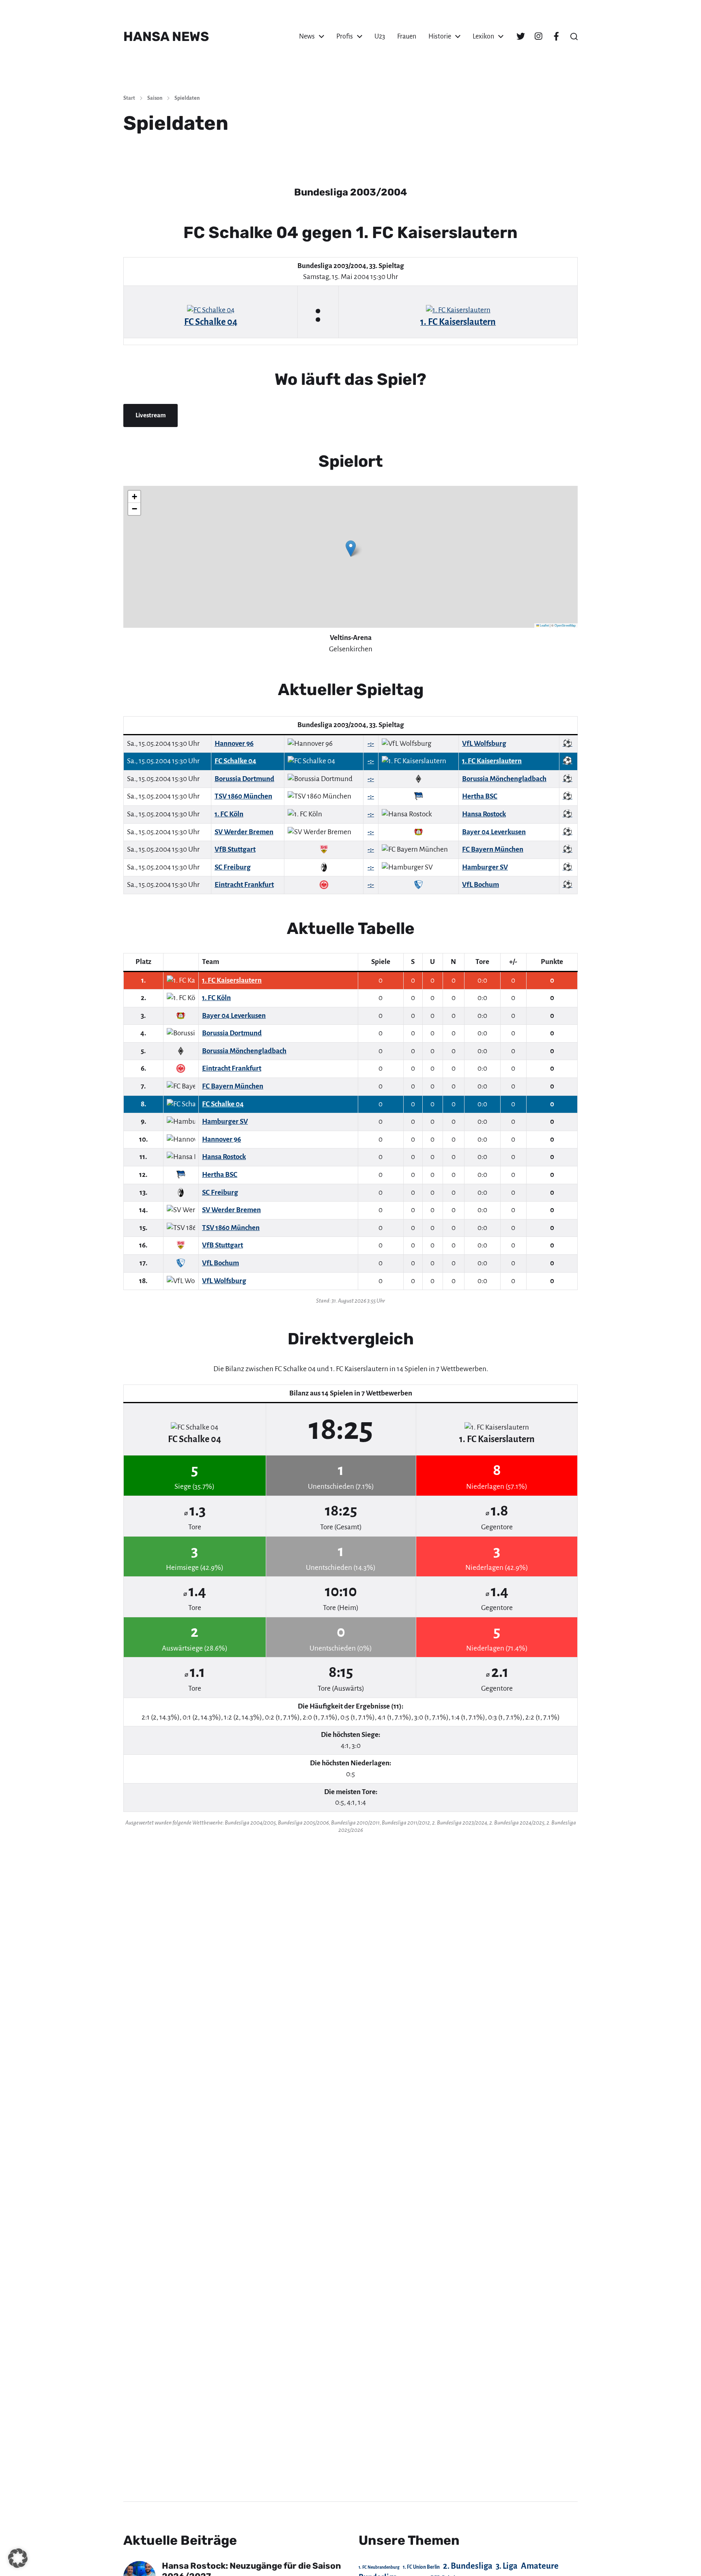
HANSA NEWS (166, 36)
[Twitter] (520, 36)
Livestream (151, 415)
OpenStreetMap (565, 625)
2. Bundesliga (468, 2566)
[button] (574, 36)
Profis (345, 36)
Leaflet (544, 625)
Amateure (540, 2566)
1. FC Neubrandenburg (379, 2567)
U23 (380, 36)
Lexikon (483, 36)
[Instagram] (538, 36)
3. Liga (507, 2566)
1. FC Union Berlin (421, 2567)
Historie (440, 36)
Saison (155, 98)
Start (129, 98)
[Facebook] (556, 36)
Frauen (407, 36)
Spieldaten (187, 98)
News (307, 36)
